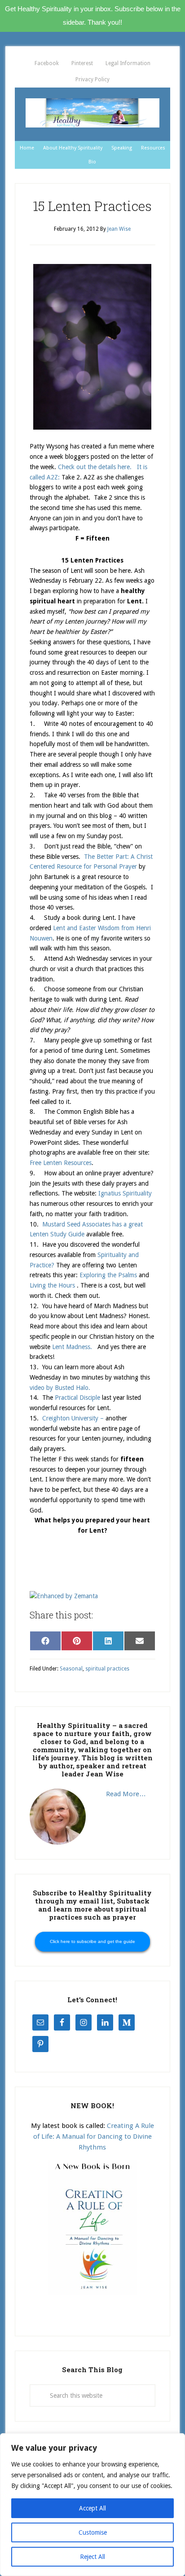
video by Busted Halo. (61, 1388)
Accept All (92, 2508)
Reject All (92, 2557)
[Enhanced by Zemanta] (64, 1596)
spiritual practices (107, 1669)
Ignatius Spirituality (124, 1193)
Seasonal (71, 1669)
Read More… (126, 1794)
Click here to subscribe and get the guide (92, 1941)
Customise (93, 2532)
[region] (92, 2505)
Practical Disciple (78, 1398)
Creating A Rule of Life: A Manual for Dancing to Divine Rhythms (94, 2137)
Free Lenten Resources (61, 1163)
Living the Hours (53, 1285)
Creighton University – (73, 1418)
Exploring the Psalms (108, 1275)
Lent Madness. (72, 1347)
